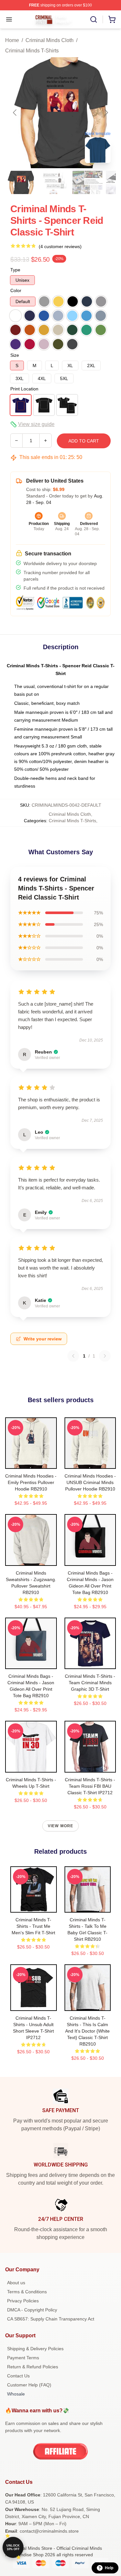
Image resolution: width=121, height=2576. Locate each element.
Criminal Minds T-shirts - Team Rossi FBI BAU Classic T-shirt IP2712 (90, 1786)
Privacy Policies (23, 2301)
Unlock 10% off (13, 2547)
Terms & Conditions (27, 2292)
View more (61, 1826)
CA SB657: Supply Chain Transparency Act (51, 2319)
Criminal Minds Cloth (50, 40)
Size (15, 355)
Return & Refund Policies (33, 2367)
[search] (94, 19)
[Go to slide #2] (54, 182)
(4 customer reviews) (60, 246)
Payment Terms (23, 2358)
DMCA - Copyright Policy (32, 2310)
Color (16, 290)
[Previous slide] (15, 113)
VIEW (31, 1462)
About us (16, 2283)
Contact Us (18, 2376)
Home (12, 40)
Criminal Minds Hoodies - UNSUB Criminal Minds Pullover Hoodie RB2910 (90, 1482)
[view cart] (112, 19)
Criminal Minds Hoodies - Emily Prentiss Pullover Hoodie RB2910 (31, 1482)
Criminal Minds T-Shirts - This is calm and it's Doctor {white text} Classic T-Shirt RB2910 (87, 2031)
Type (15, 270)
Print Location (24, 389)
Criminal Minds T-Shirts (32, 51)
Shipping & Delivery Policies (35, 2349)
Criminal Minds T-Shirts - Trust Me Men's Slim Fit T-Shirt (33, 1926)
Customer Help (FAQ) (29, 2385)
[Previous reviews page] (73, 1356)
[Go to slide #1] (21, 182)
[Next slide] (106, 113)
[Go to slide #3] (88, 182)
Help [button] (109, 2568)
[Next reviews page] (105, 1356)
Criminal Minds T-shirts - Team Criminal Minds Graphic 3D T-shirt (90, 1683)
